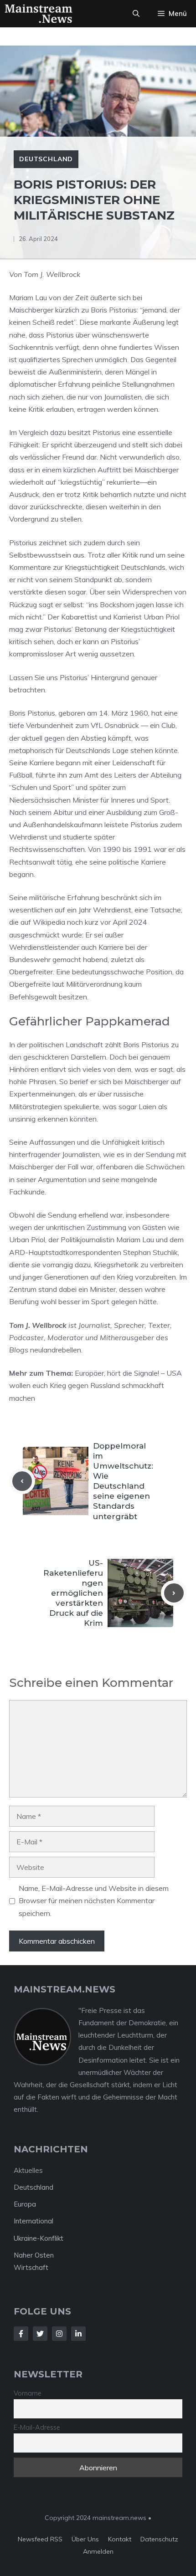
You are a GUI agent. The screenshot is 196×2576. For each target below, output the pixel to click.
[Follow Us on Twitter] (40, 2334)
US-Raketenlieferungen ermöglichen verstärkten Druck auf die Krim (73, 1593)
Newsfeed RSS (40, 2539)
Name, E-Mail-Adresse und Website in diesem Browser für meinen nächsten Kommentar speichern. (94, 1900)
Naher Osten (34, 2255)
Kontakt (120, 2539)
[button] (136, 14)
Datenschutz (159, 2539)
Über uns (85, 2539)
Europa (25, 2204)
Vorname (28, 2393)
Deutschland (46, 159)
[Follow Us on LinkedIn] (78, 2334)
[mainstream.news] (39, 14)
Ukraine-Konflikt (39, 2238)
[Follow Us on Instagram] (59, 2334)
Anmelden (98, 2551)
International (34, 2221)
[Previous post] (22, 1481)
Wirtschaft (31, 2267)
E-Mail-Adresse (37, 2427)
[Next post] (174, 1593)
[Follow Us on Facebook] (21, 2334)
